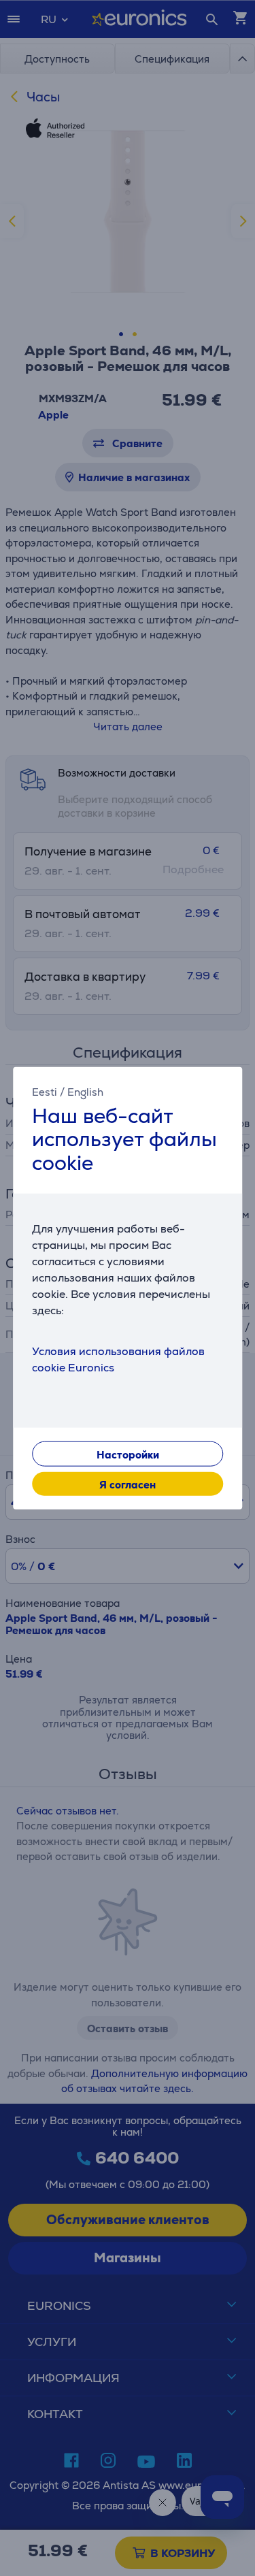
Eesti (45, 1091)
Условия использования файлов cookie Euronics (118, 1359)
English (85, 1091)
